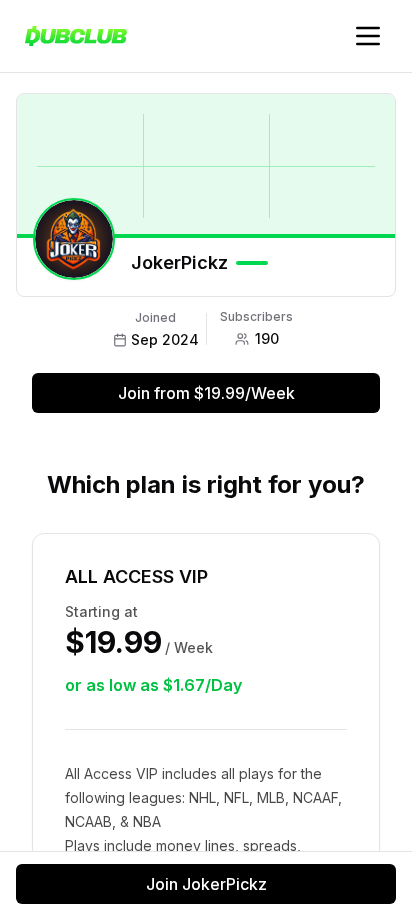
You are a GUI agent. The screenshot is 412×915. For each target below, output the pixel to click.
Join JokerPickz (206, 884)
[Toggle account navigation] (368, 36)
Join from (206, 393)
